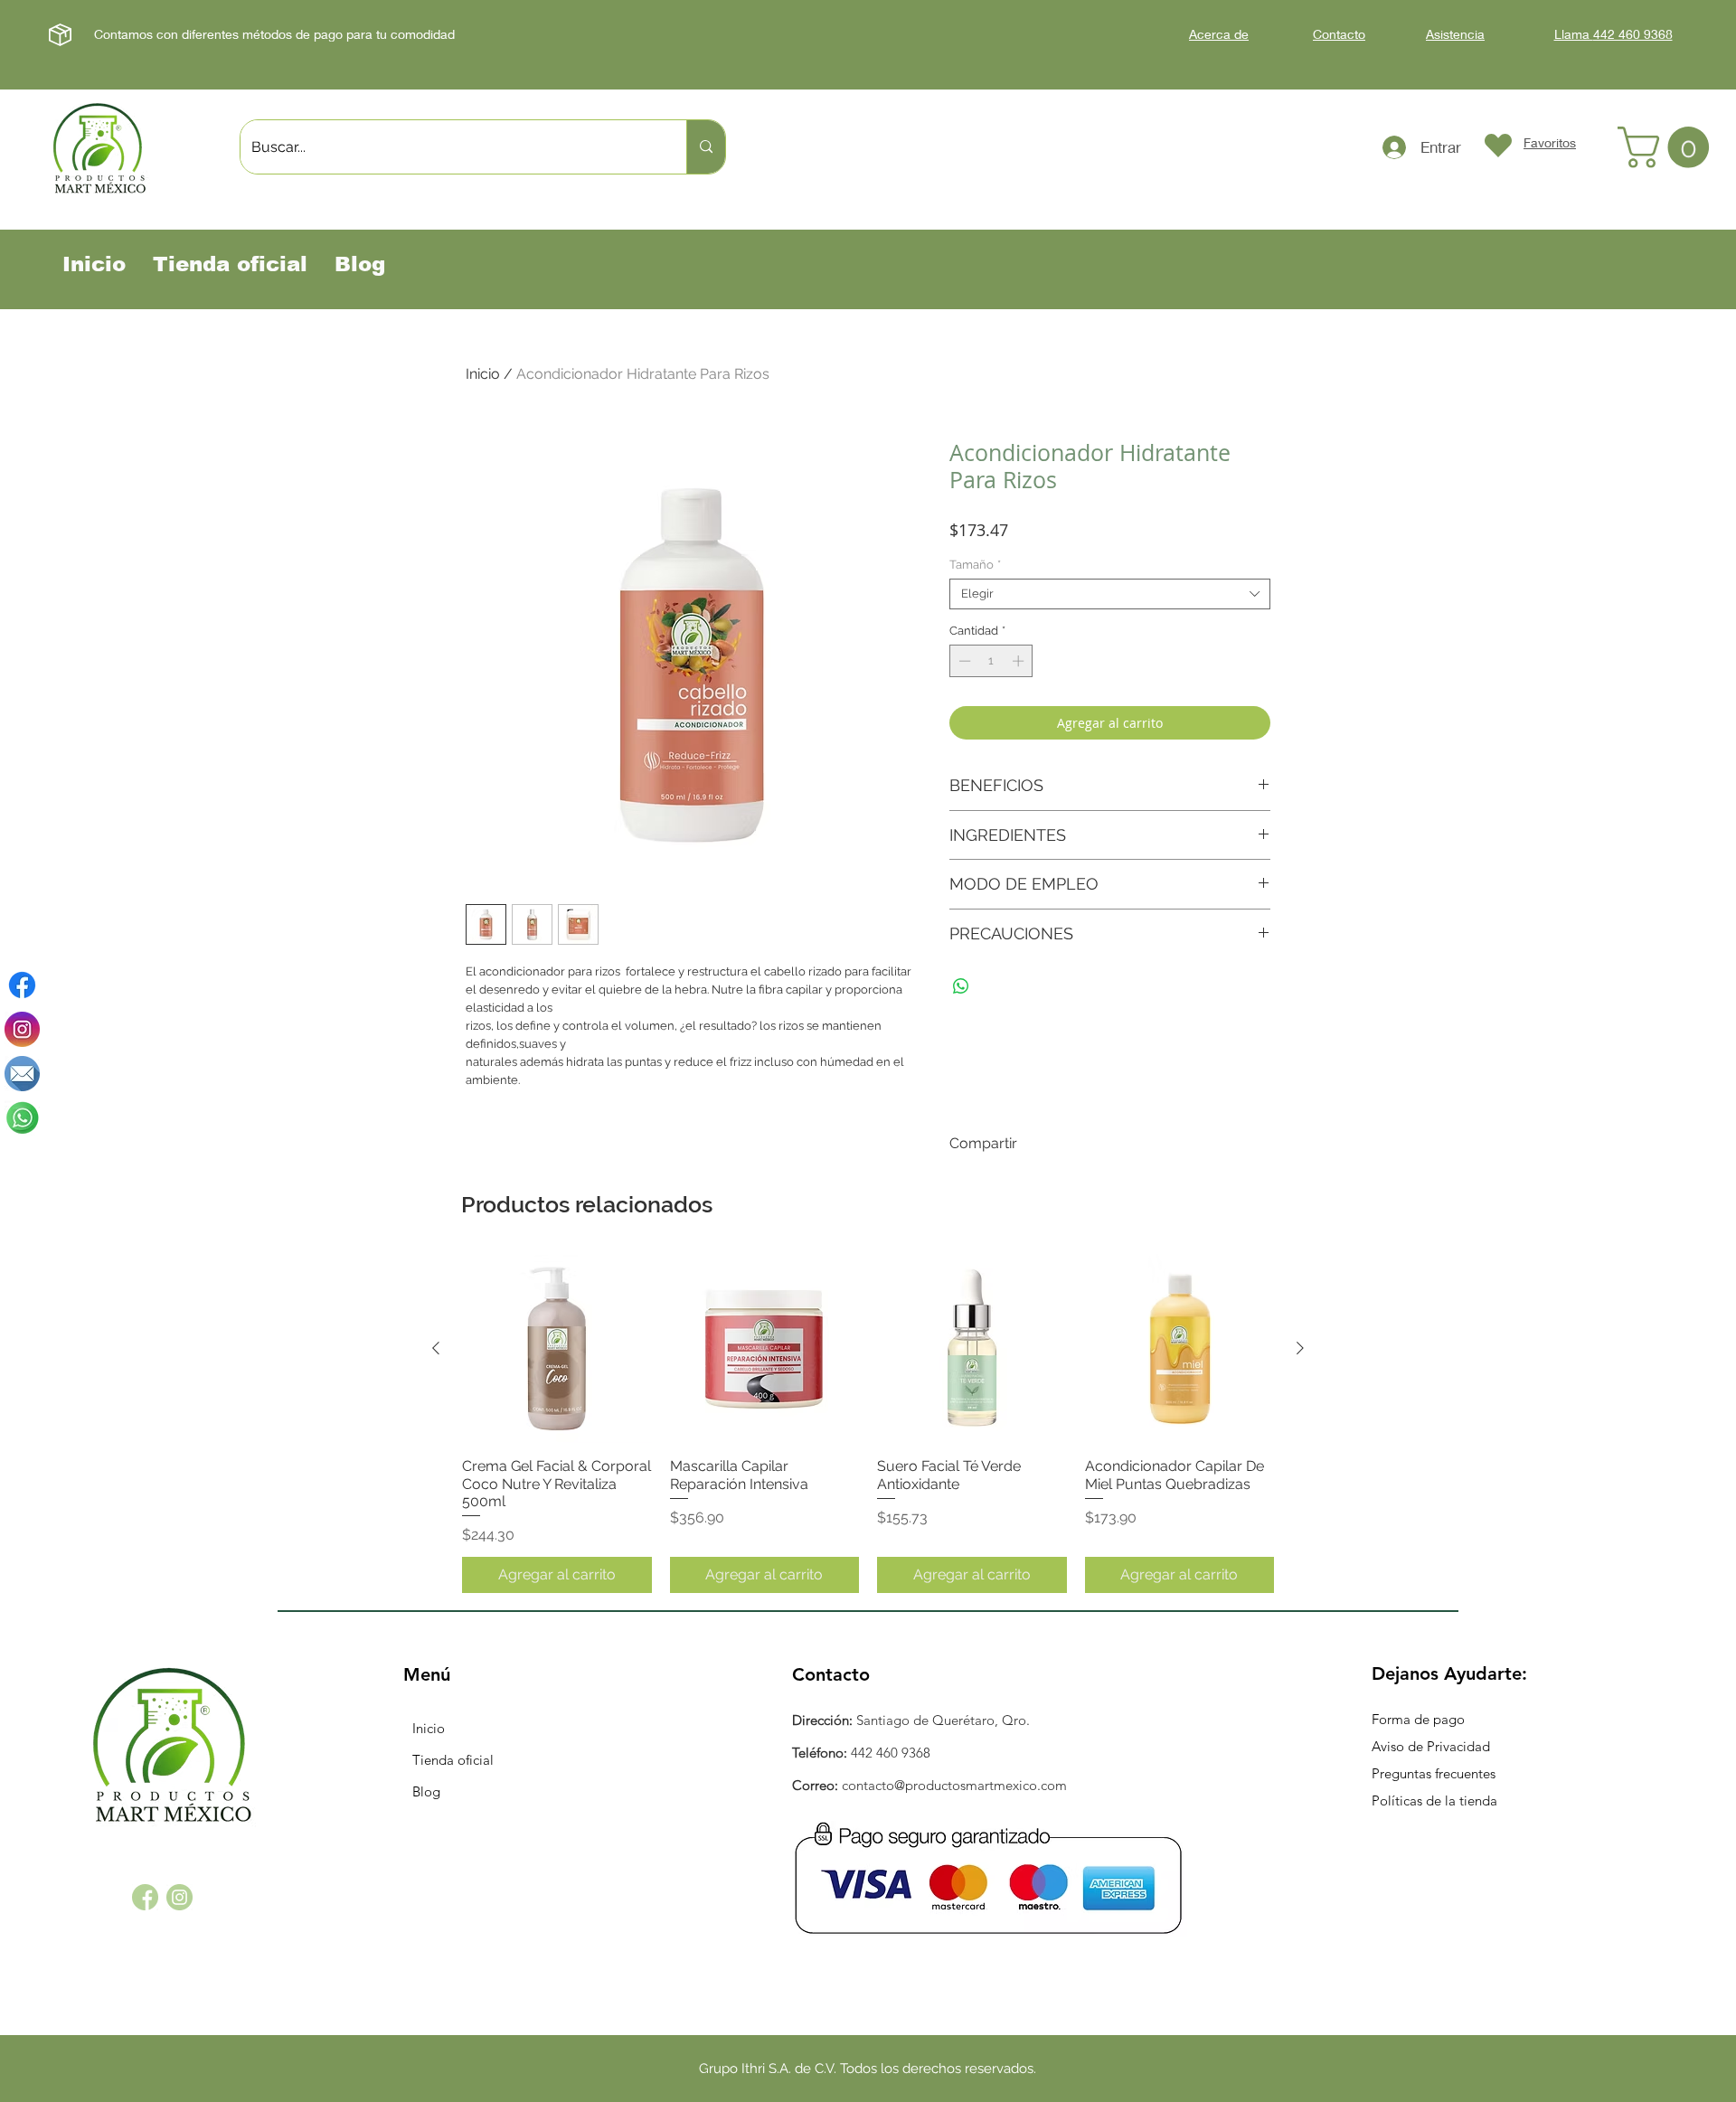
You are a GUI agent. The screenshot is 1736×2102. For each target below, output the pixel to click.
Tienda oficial (453, 1760)
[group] (868, 1423)
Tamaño (975, 565)
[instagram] (22, 1029)
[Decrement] (963, 661)
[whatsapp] (22, 1118)
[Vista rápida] (557, 1349)
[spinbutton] (991, 661)
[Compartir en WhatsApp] (961, 986)
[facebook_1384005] (145, 1897)
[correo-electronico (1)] (22, 1074)
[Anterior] (436, 1348)
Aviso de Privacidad (1431, 1746)
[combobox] (1110, 594)
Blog (426, 1791)
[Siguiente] (1300, 1348)
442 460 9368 (891, 1753)
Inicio (483, 374)
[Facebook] (22, 985)
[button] (1668, 147)
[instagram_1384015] (179, 1897)
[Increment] (1020, 661)
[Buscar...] (706, 147)
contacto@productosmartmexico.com (954, 1785)
